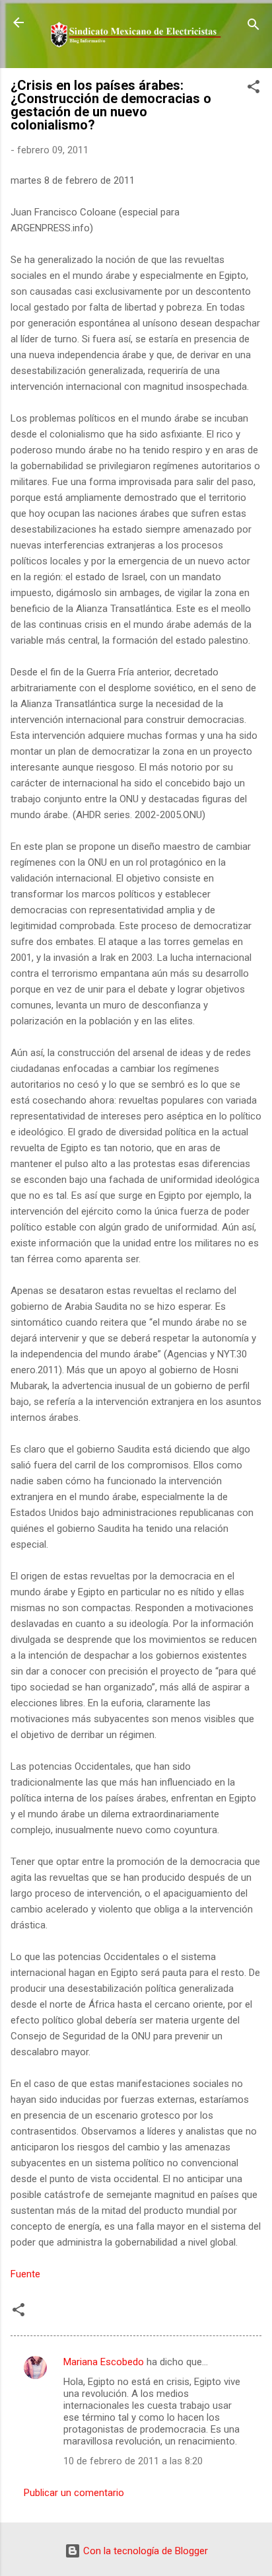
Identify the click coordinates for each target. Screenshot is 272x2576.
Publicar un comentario (74, 2493)
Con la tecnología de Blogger (144, 2551)
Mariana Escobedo (104, 2362)
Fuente (25, 2274)
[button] (254, 89)
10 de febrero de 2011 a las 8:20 (133, 2461)
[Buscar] (254, 27)
